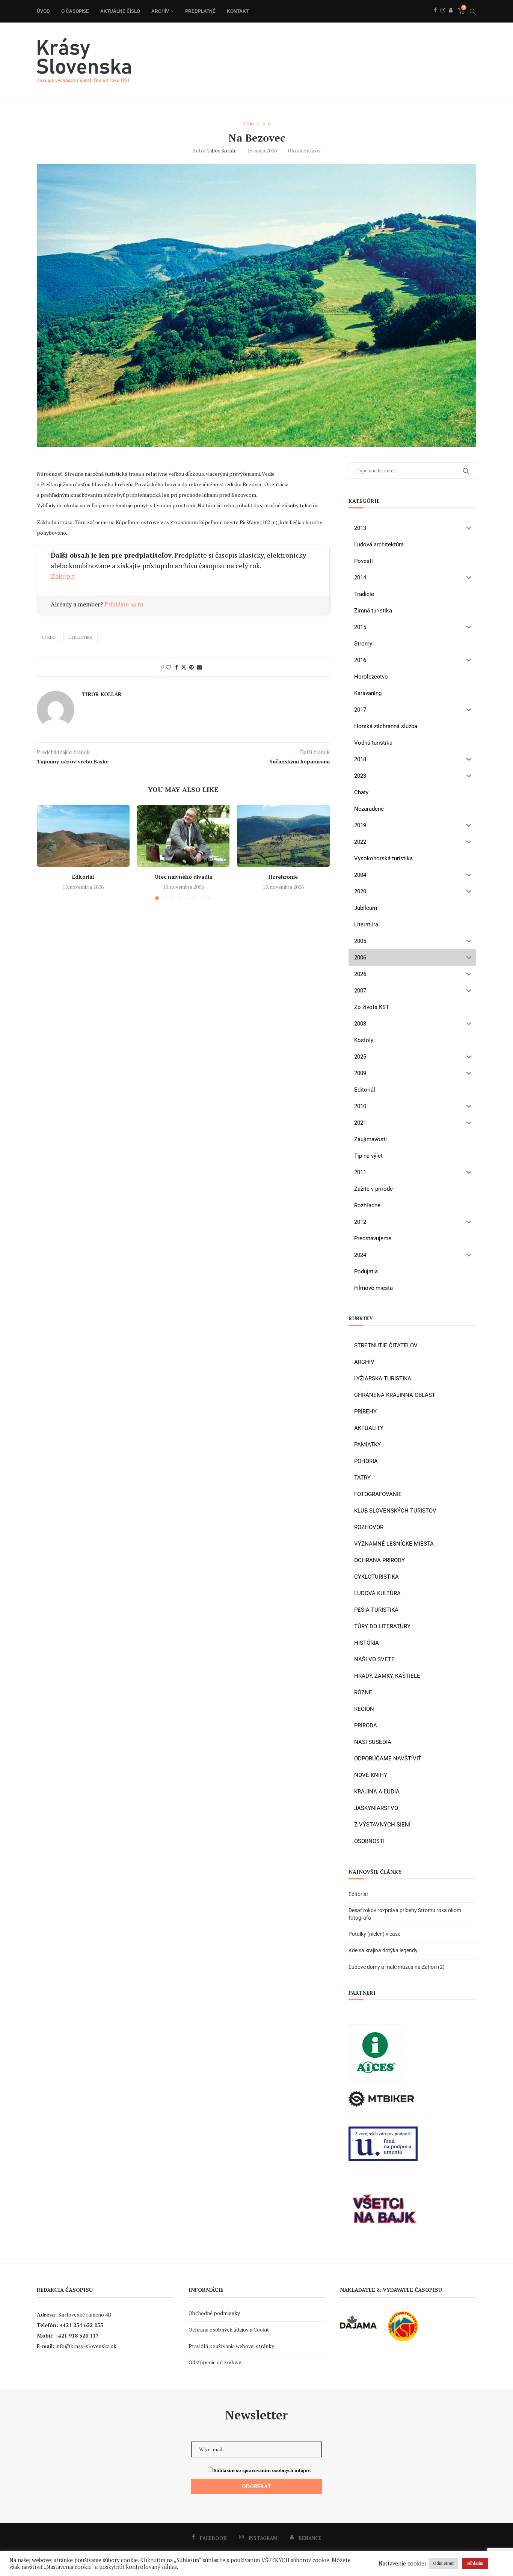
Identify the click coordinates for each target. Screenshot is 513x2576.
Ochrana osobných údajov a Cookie (229, 2329)
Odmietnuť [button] (443, 2563)
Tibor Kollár (222, 150)
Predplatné (200, 11)
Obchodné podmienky (214, 2313)
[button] (47, 852)
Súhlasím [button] (475, 2563)
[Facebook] (435, 18)
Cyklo (49, 637)
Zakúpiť (63, 576)
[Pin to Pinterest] (192, 667)
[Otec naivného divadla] (183, 836)
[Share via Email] (199, 667)
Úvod (43, 11)
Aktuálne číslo (120, 11)
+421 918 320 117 (77, 2335)
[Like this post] (168, 667)
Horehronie (284, 877)
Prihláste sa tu (124, 604)
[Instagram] (443, 18)
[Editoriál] (83, 836)
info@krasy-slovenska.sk (86, 2346)
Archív (160, 11)
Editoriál (83, 877)
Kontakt (238, 11)
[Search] (472, 11)
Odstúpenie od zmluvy (215, 2362)
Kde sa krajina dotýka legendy (383, 1950)
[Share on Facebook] (177, 667)
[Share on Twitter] (184, 667)
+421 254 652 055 (81, 2325)
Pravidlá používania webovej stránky (231, 2346)
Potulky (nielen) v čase (374, 1934)
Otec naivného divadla (183, 877)
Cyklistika (81, 637)
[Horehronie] (283, 836)
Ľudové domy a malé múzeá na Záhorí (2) (397, 1967)
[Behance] (451, 18)
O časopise (75, 11)
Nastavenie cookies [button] (403, 2564)
